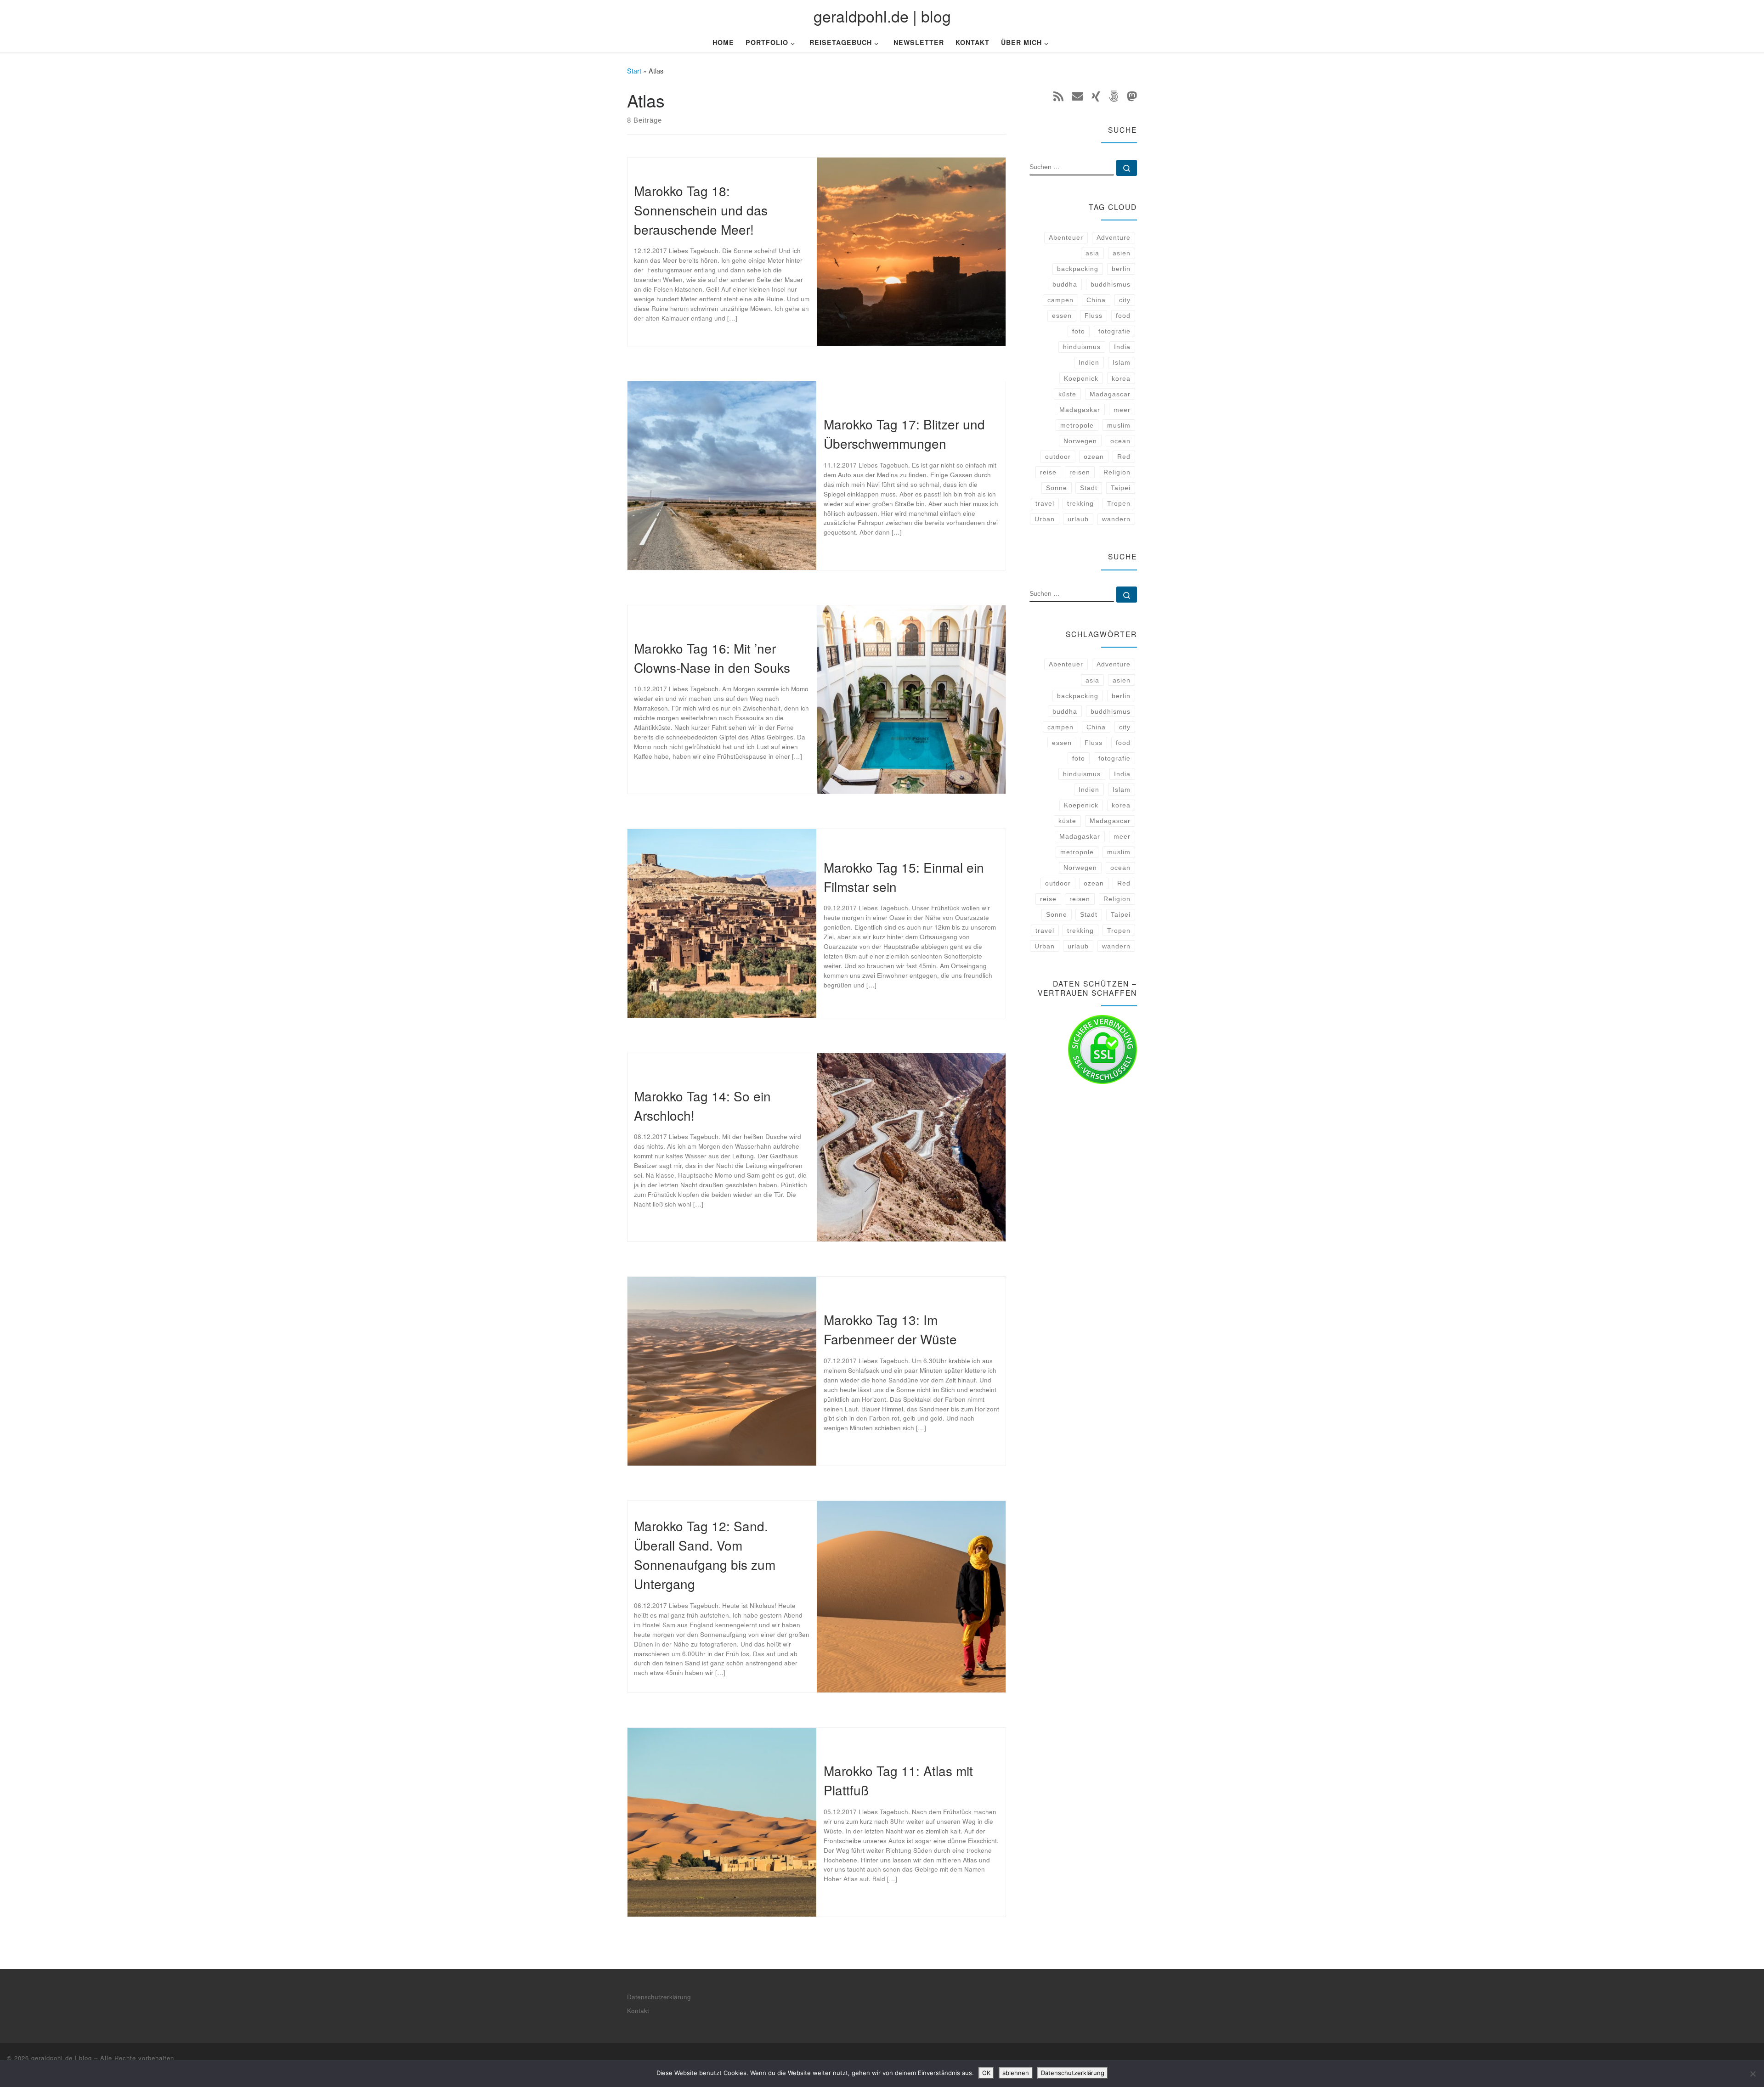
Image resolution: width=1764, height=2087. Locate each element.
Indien (1089, 362)
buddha (1065, 284)
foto (1079, 331)
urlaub (1078, 519)
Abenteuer (1066, 237)
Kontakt (638, 2011)
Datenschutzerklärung (659, 1997)
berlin (1121, 269)
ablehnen (1016, 2073)
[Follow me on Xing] (1096, 96)
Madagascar (1110, 394)
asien (1122, 253)
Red (1124, 457)
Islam (1122, 362)
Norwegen (1080, 441)
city (1125, 300)
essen (1062, 316)
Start (634, 71)
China (1096, 300)
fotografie (1114, 331)
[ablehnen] (1753, 2074)
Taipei (1121, 488)
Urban (1045, 519)
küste (1067, 394)
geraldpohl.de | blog (62, 2058)
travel (1045, 503)
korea (1121, 378)
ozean (1094, 457)
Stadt (1089, 488)
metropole (1077, 425)
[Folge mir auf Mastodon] (1132, 96)
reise (1048, 472)
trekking (1080, 503)
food (1123, 316)
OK (986, 2073)
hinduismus (1082, 347)
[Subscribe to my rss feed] (1058, 96)
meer (1122, 410)
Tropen (1119, 503)
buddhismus (1111, 284)
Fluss (1094, 316)
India (1122, 347)
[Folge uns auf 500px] (1114, 96)
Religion (1117, 472)
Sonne (1057, 488)
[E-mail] (1077, 96)
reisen (1080, 472)
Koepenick (1081, 378)
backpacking (1078, 269)
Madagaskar (1080, 410)
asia (1092, 253)
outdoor (1058, 457)
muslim (1119, 425)
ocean (1120, 441)
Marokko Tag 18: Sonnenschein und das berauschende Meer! (701, 210)
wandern (1116, 519)
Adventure (1114, 237)
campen (1060, 300)
